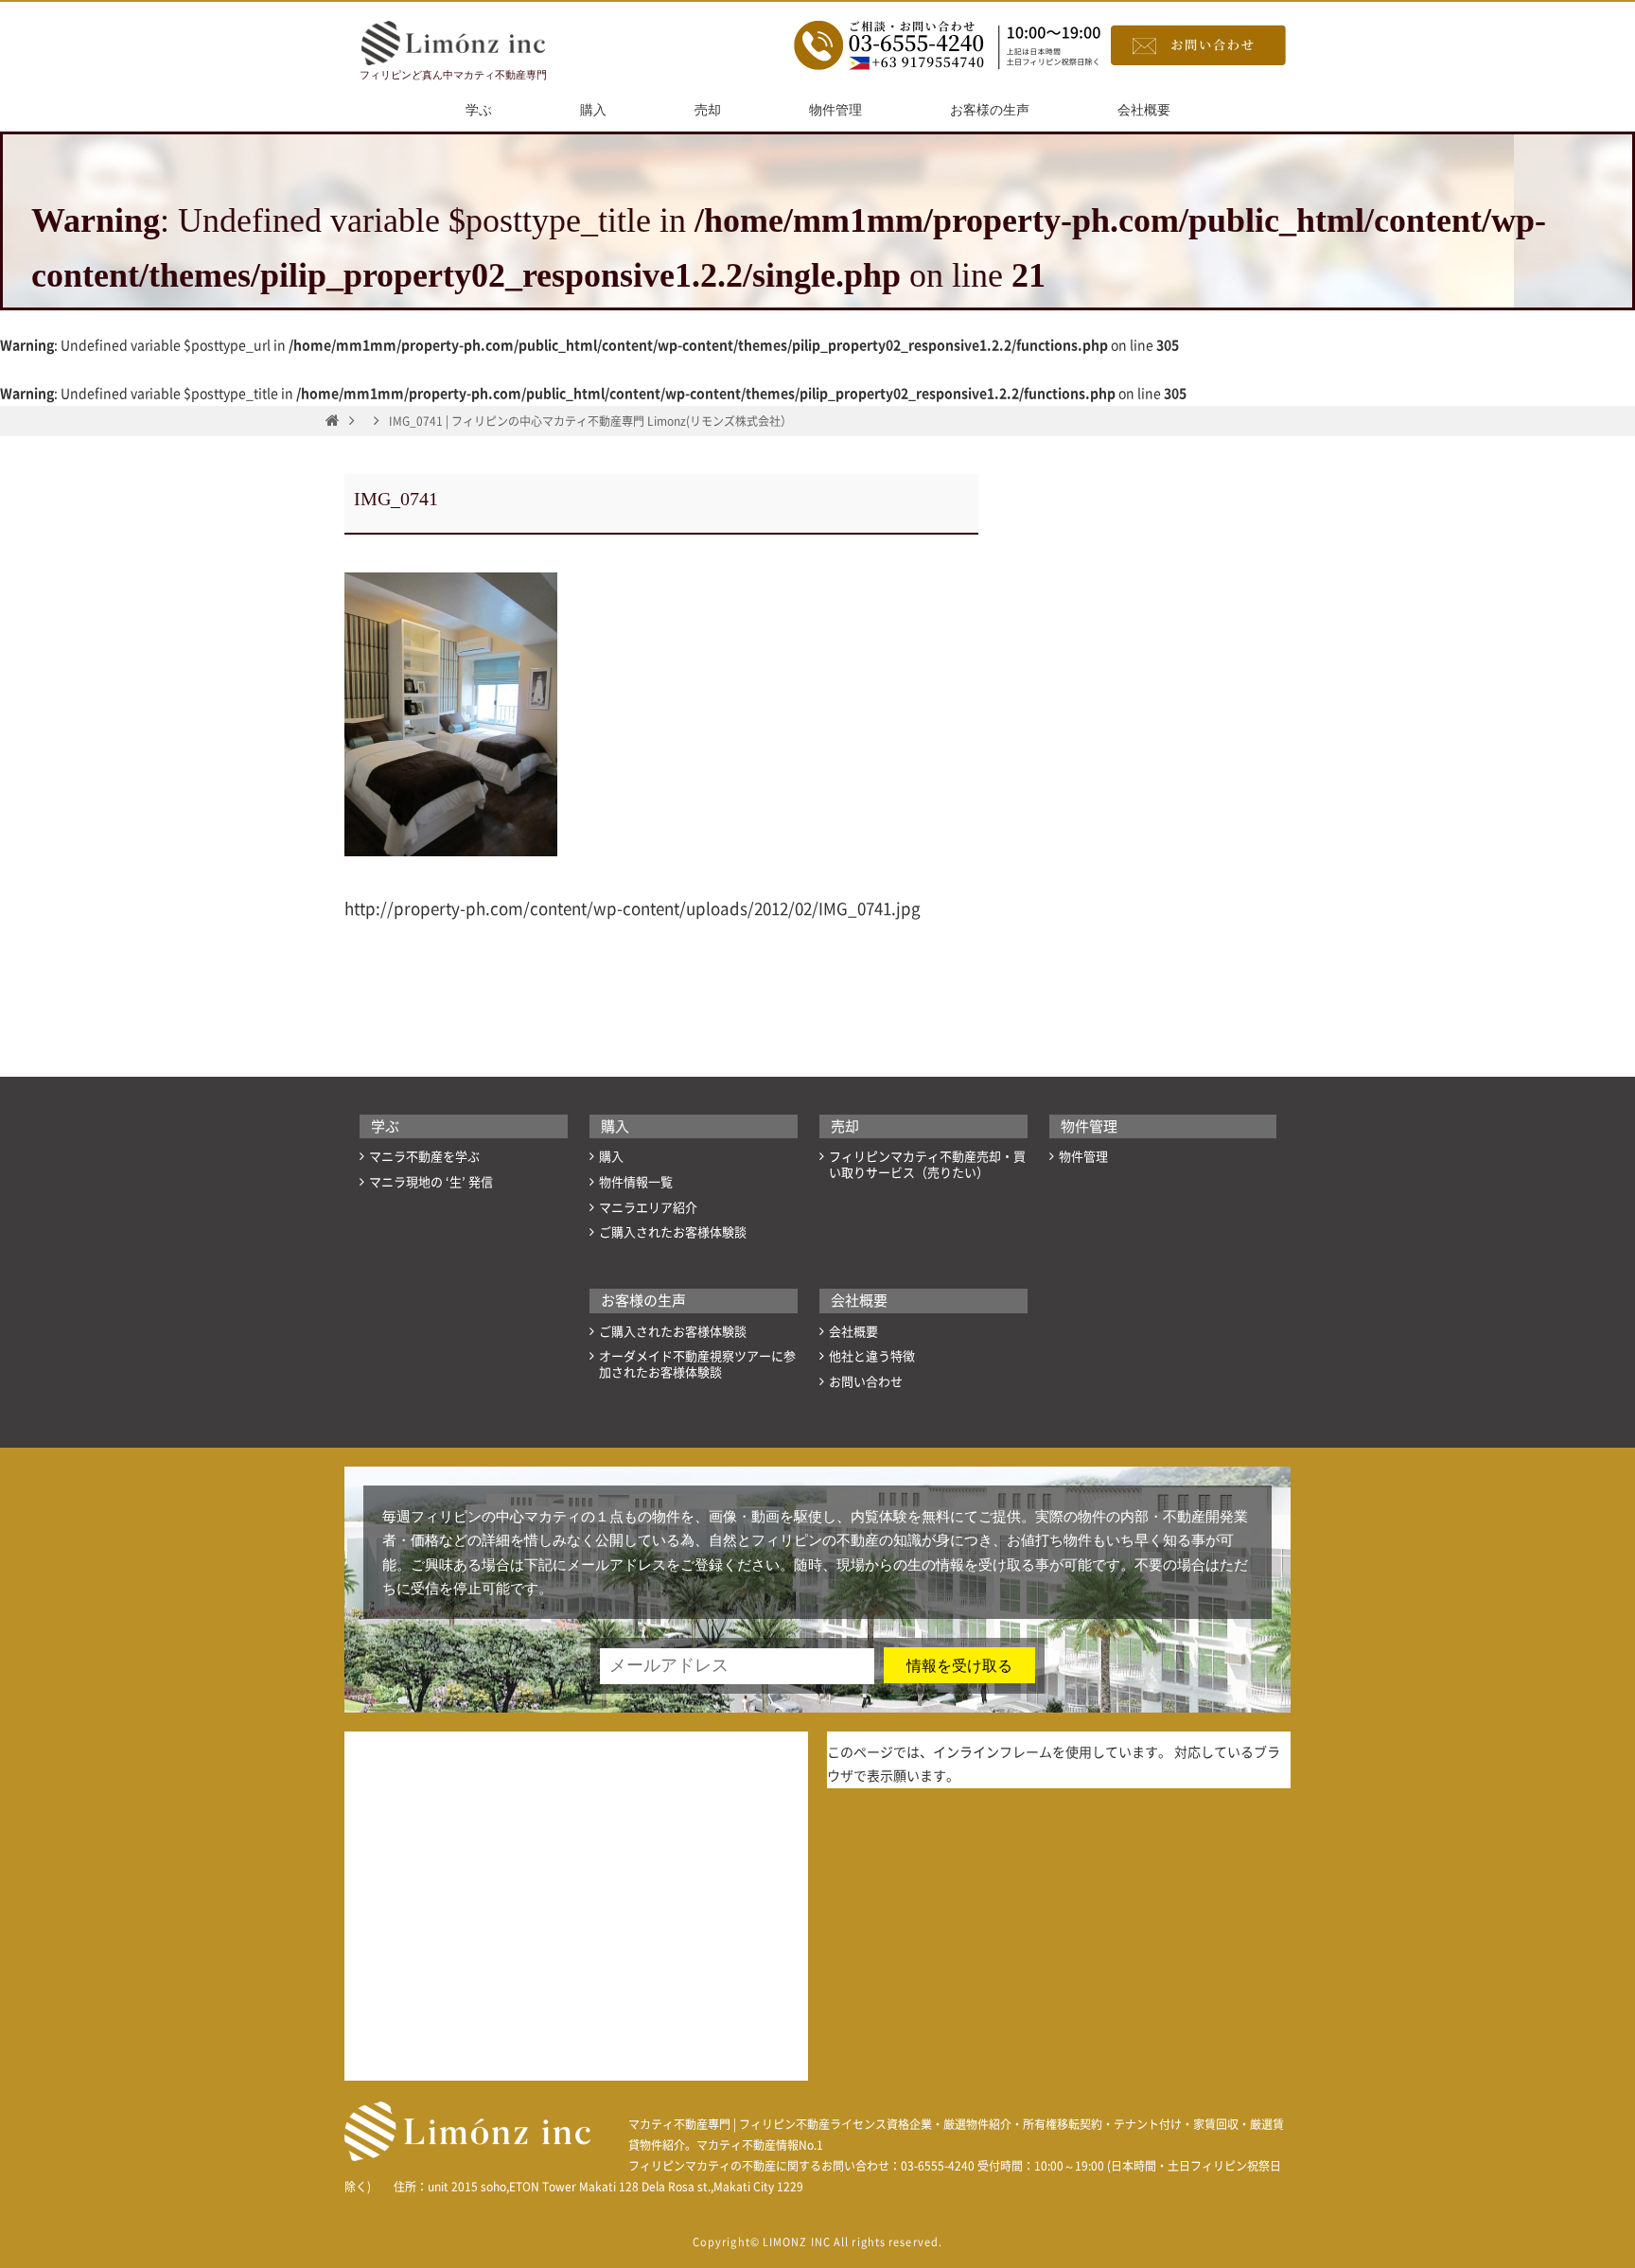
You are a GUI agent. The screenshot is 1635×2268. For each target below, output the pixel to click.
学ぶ (479, 110)
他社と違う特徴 (872, 1356)
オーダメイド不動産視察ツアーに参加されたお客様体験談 (697, 1364)
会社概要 (1144, 110)
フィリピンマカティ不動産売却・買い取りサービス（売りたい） (927, 1165)
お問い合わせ (866, 1382)
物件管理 (835, 110)
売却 (708, 110)
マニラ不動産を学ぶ (424, 1157)
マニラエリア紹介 (648, 1208)
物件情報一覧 (636, 1182)
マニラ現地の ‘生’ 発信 (431, 1182)
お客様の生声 (990, 110)
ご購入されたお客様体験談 (673, 1232)
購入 (593, 110)
